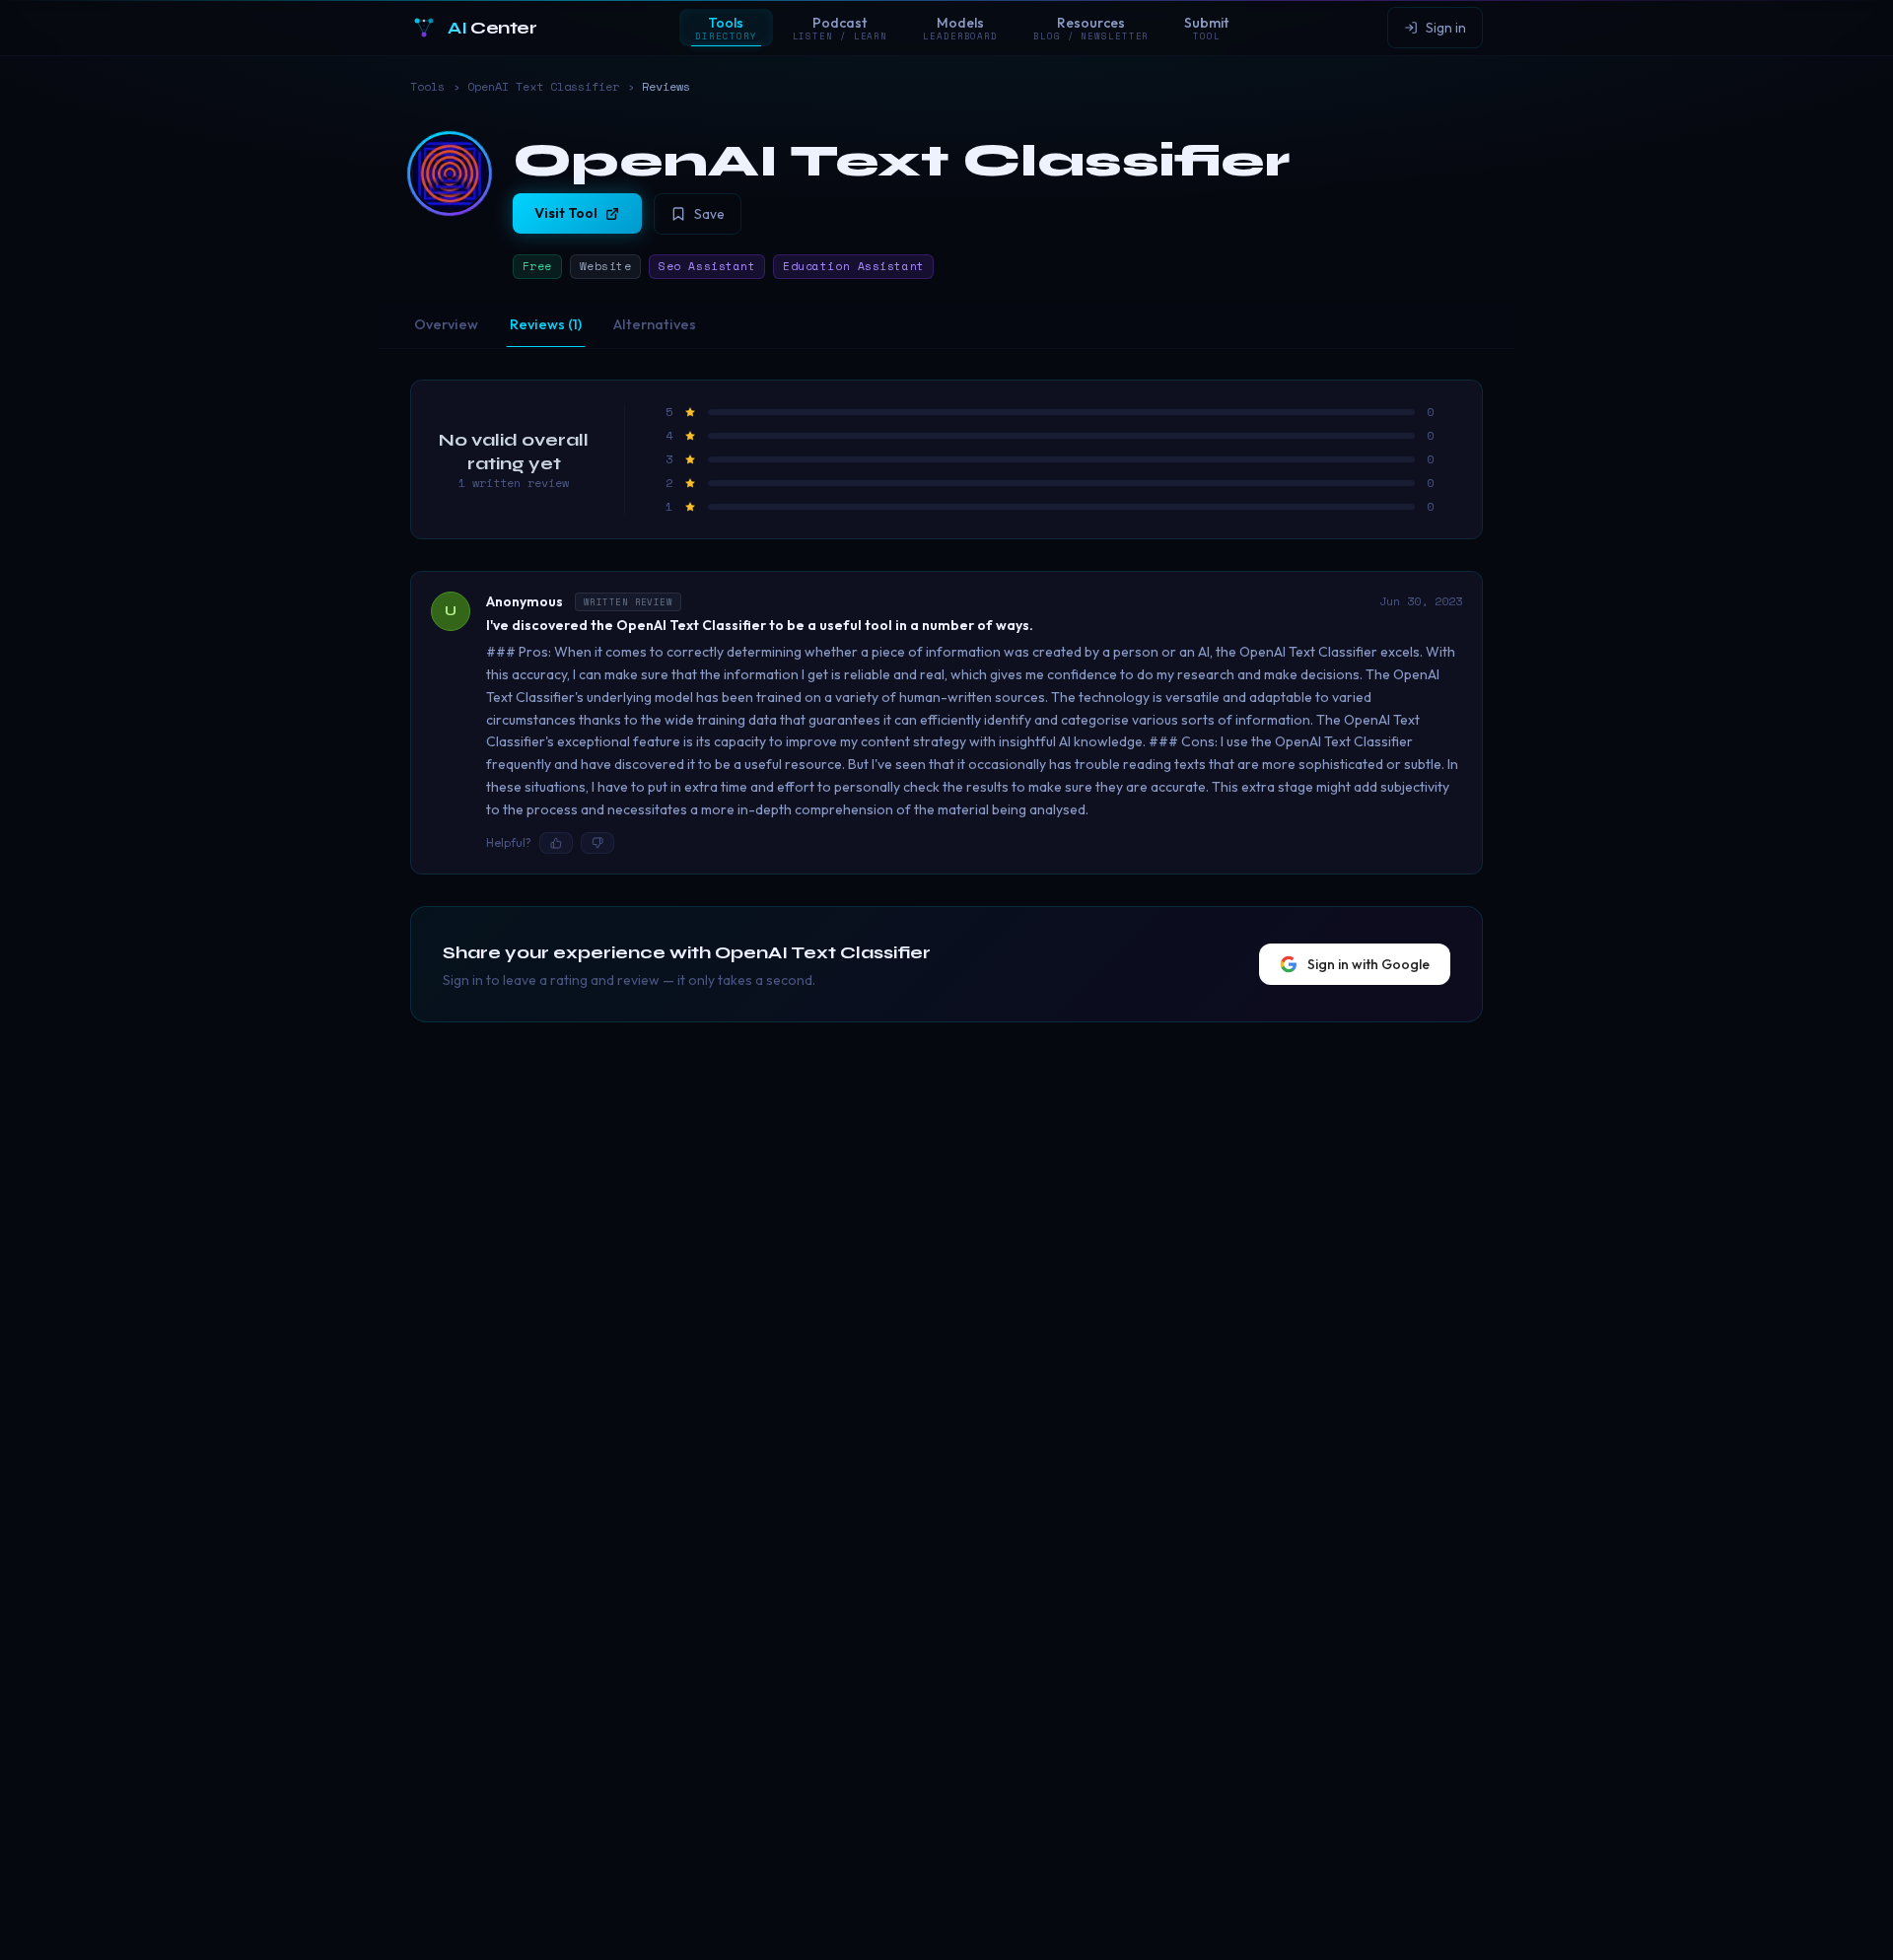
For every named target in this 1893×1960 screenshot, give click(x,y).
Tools (427, 87)
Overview (446, 324)
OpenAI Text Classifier (543, 87)
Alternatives (655, 324)
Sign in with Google (1368, 964)
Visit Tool (566, 213)
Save (709, 214)
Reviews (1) (546, 324)
